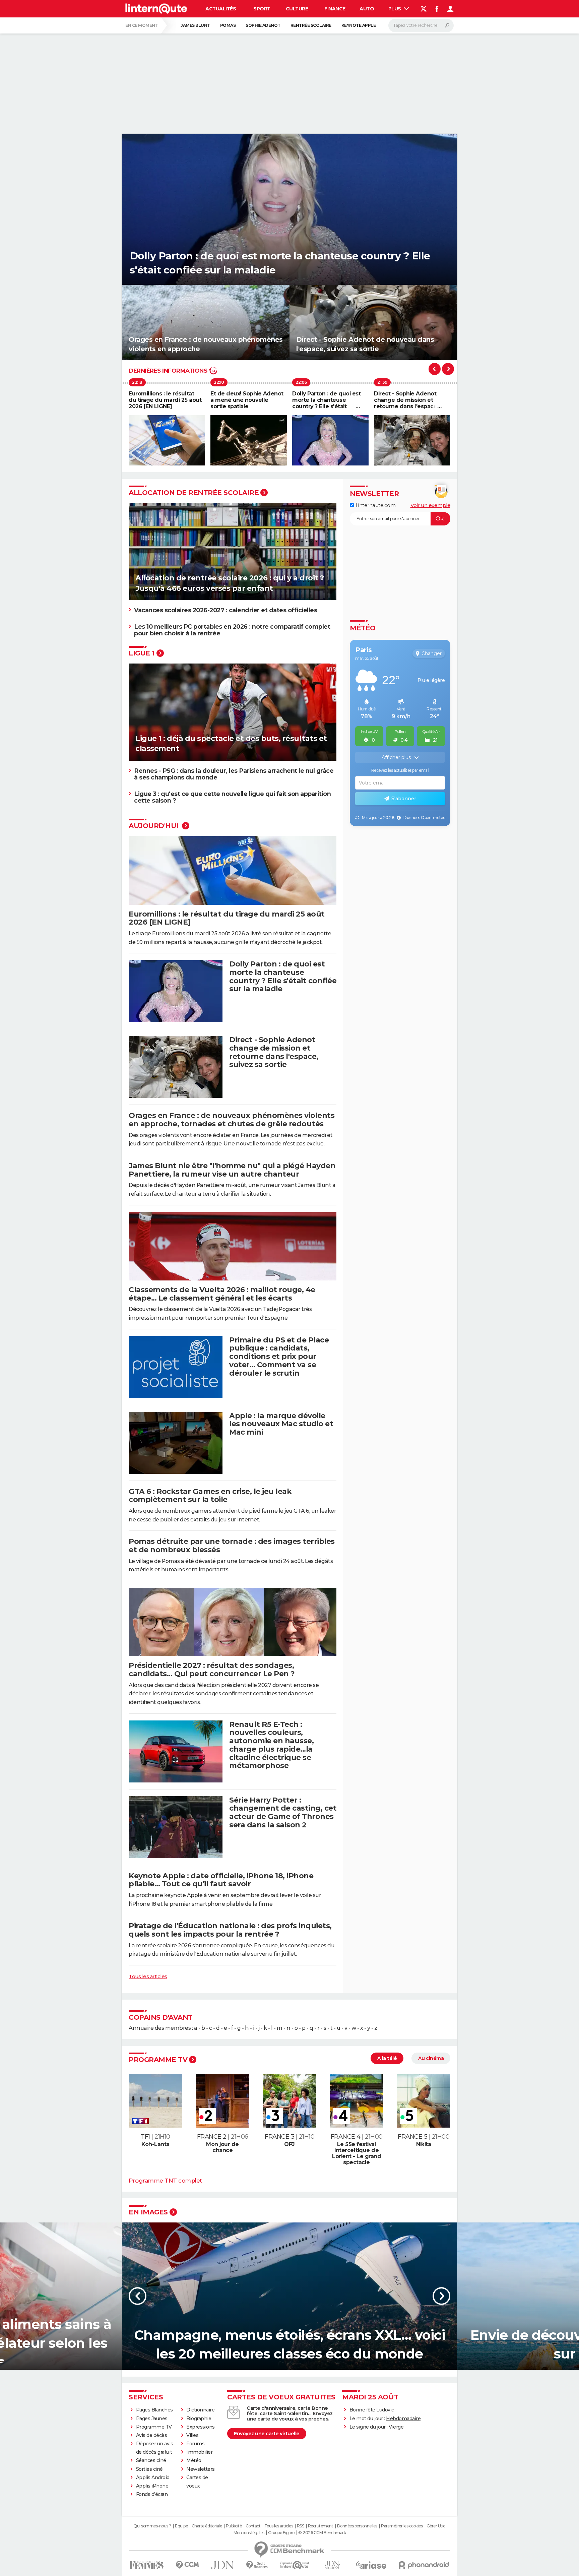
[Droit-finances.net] (257, 2565)
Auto (367, 9)
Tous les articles (148, 1976)
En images (148, 2212)
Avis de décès (152, 2435)
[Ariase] (371, 2565)
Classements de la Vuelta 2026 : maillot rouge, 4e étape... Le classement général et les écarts (222, 1294)
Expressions (201, 2427)
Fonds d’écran (152, 2494)
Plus (395, 9)
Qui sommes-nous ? (152, 2526)
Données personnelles (357, 2526)
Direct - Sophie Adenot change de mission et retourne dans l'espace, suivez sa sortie (274, 1052)
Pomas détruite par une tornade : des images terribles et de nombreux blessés (232, 1546)
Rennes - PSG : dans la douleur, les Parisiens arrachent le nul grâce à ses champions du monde (234, 774)
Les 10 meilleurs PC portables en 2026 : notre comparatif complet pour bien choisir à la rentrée (232, 630)
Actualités (221, 9)
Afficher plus (397, 757)
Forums (195, 2444)
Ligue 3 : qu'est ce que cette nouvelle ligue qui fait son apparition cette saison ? (232, 797)
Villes (192, 2435)
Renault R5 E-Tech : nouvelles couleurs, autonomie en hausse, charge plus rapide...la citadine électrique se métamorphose (271, 1745)
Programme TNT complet (165, 2180)
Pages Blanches (154, 2410)
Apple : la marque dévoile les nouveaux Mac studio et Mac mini (281, 1424)
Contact (253, 2526)
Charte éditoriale (207, 2526)
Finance (335, 9)
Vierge (396, 2427)
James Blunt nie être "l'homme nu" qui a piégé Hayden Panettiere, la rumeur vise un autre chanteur (232, 1170)
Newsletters (201, 2469)
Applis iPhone (152, 2486)
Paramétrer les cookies (402, 2526)
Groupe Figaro (281, 2533)
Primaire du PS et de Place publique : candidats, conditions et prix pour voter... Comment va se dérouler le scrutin (279, 1357)
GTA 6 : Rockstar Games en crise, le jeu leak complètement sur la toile (210, 1496)
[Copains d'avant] (295, 2565)
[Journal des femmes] (147, 2565)
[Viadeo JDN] (332, 2565)
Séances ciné (151, 2460)
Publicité (234, 2526)
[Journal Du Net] (223, 2565)
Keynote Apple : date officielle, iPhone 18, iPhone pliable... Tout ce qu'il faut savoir (221, 1880)
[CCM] (187, 2565)
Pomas (228, 25)
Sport (262, 9)
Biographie (199, 2418)
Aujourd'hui (154, 826)
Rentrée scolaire (311, 25)
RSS (301, 2526)
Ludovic (385, 2410)
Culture (297, 9)
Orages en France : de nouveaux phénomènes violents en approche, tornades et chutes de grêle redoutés (232, 1120)
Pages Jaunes (152, 2418)
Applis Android (153, 2477)
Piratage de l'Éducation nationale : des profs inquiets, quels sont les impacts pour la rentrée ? (230, 1930)
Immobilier (199, 2452)
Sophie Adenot (263, 25)
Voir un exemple (431, 505)
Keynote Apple (359, 25)
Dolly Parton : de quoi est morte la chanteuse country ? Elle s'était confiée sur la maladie (283, 976)
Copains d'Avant (161, 2017)
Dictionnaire (200, 2410)
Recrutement (321, 2526)
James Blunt (195, 25)
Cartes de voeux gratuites (281, 2397)
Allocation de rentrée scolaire (194, 493)
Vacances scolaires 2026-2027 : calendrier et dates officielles (226, 610)
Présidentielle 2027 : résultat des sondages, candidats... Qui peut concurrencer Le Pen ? (212, 1670)
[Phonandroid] (424, 2565)
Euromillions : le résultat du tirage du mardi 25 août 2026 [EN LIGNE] (227, 918)
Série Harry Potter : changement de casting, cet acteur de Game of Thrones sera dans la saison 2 (283, 1812)
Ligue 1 (142, 653)
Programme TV (158, 2060)
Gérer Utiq (436, 2526)
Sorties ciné (149, 2469)
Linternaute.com (375, 505)
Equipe (181, 2526)
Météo (194, 2460)
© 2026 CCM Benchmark (322, 2533)
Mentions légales (249, 2533)
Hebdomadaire (403, 2418)
